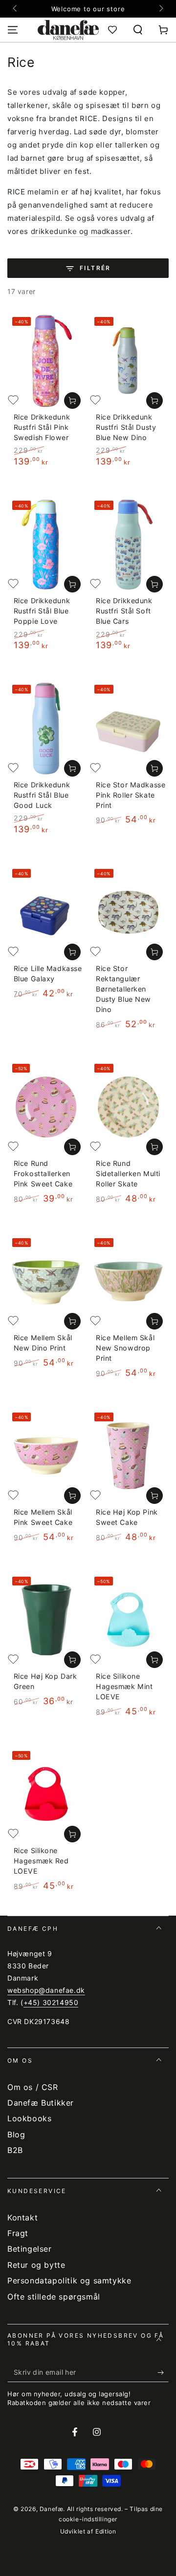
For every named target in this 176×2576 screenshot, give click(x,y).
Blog (16, 2134)
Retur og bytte (36, 2265)
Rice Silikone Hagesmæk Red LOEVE (41, 1861)
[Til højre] (160, 9)
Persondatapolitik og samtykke (69, 2280)
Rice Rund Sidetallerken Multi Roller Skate (128, 1173)
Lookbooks (29, 2118)
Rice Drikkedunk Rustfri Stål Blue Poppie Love (42, 611)
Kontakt (22, 2217)
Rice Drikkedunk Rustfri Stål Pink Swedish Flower (42, 427)
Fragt (18, 2233)
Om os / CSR (33, 2087)
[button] (138, 30)
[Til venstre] (16, 9)
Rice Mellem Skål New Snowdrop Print (125, 1348)
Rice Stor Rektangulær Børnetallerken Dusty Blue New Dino (123, 989)
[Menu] (13, 30)
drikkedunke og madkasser (81, 231)
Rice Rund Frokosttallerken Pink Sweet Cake (43, 1173)
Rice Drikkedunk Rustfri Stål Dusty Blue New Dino (126, 427)
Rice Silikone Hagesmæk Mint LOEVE (124, 1686)
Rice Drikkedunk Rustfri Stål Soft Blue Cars (124, 611)
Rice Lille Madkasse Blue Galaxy (48, 973)
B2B (15, 2150)
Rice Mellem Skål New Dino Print (43, 1343)
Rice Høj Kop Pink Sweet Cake (127, 1517)
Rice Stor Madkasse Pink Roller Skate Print (131, 795)
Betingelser (30, 2249)
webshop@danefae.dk (46, 1990)
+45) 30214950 (51, 2002)
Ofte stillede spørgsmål (54, 2297)
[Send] (163, 2372)
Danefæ (52, 2509)
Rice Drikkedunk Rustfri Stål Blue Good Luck (42, 795)
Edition (106, 2531)
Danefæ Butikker (41, 2103)
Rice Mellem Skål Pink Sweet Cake (43, 1517)
